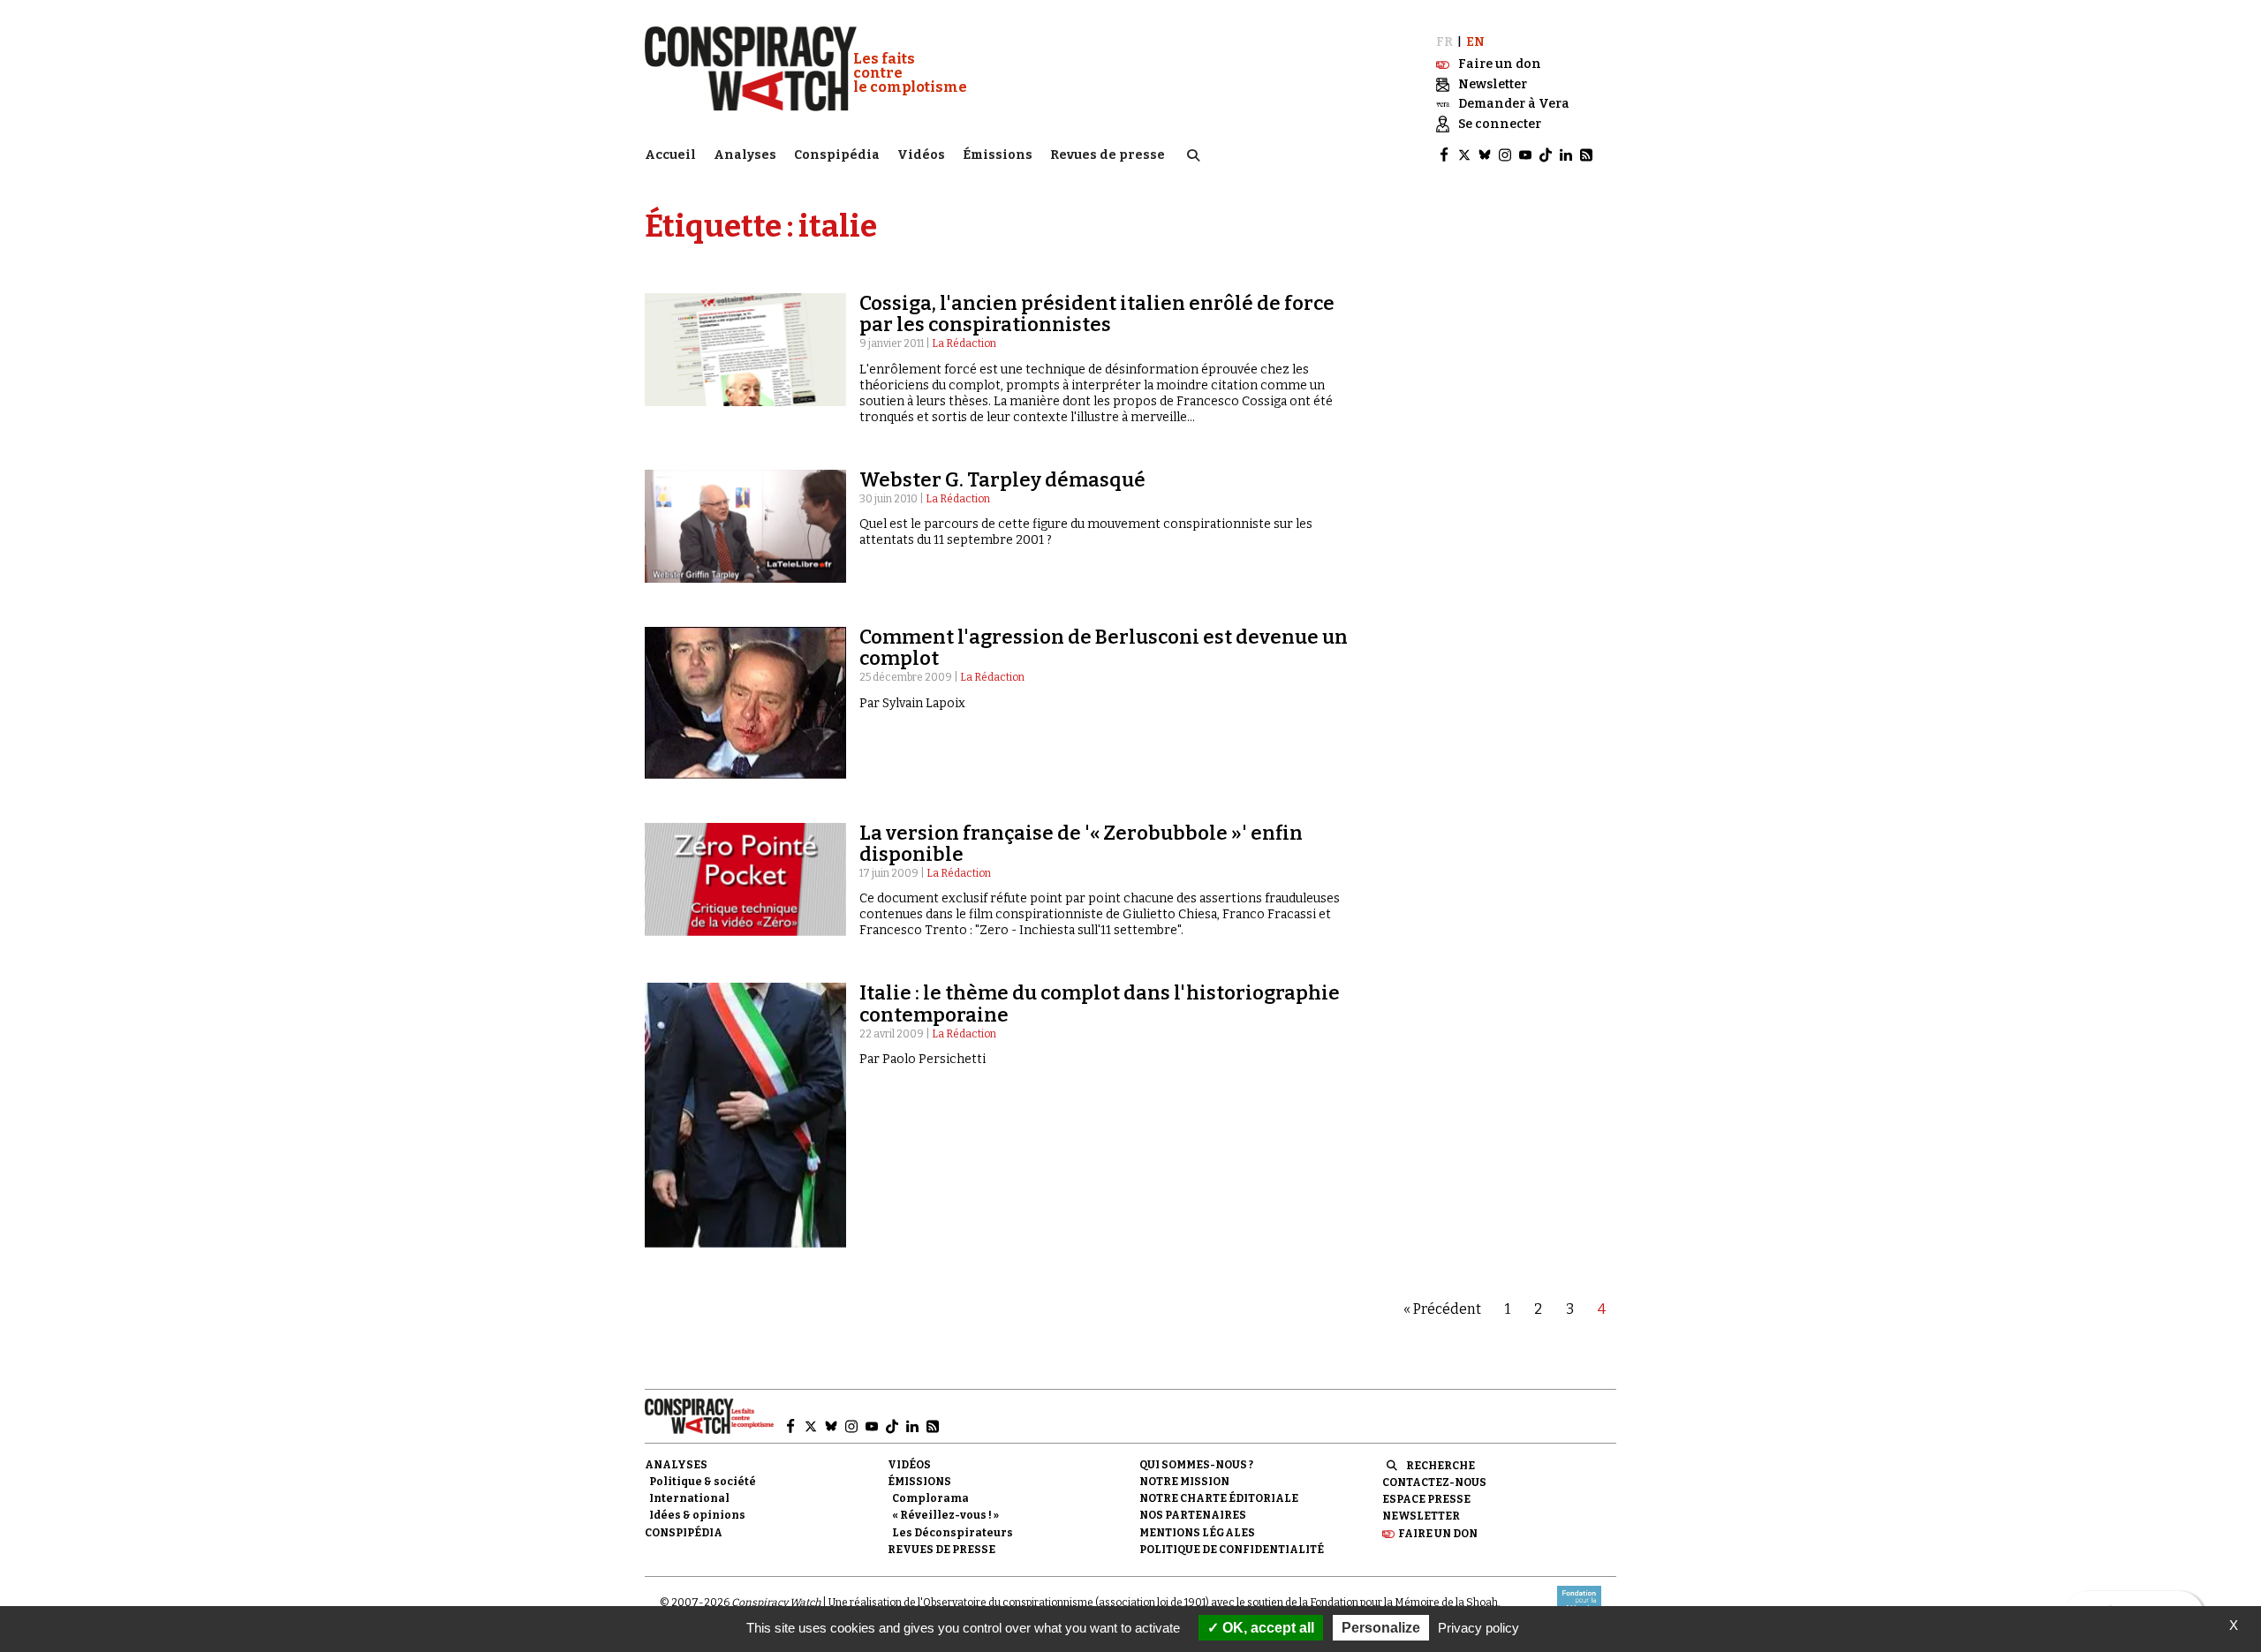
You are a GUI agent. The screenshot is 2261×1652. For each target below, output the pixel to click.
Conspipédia (837, 155)
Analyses (745, 155)
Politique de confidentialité (1232, 1550)
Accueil (670, 155)
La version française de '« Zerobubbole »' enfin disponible (1081, 844)
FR (1444, 42)
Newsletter (1421, 1516)
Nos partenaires (1193, 1515)
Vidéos (921, 155)
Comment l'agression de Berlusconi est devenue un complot (1104, 648)
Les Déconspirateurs (953, 1533)
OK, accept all (1267, 1628)
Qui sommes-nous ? (1196, 1465)
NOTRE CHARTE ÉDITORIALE (1219, 1498)
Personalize (1381, 1628)
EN (1475, 42)
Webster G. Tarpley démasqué (1002, 480)
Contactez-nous (1434, 1482)
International (689, 1498)
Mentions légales (1197, 1533)
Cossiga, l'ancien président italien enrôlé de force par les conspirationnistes (1097, 314)
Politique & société (703, 1482)
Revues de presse (1108, 155)
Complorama (930, 1498)
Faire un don (1438, 1534)
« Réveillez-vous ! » (945, 1515)
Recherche (1441, 1466)
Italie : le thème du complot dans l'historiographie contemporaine (1100, 1003)
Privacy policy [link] (1478, 1628)
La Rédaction (964, 343)
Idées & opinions (697, 1515)
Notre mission (1184, 1482)
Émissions (998, 155)
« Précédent (1442, 1309)
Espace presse (1426, 1499)
